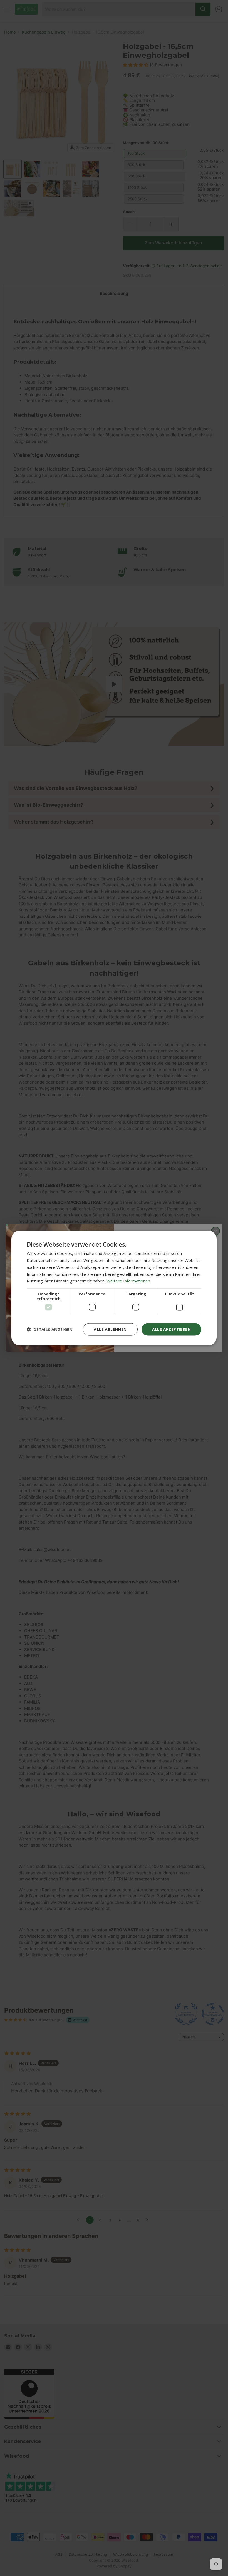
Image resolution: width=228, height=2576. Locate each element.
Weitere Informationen (128, 1281)
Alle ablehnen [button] (110, 1329)
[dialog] (114, 1288)
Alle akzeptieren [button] (171, 1329)
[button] (50, 1329)
